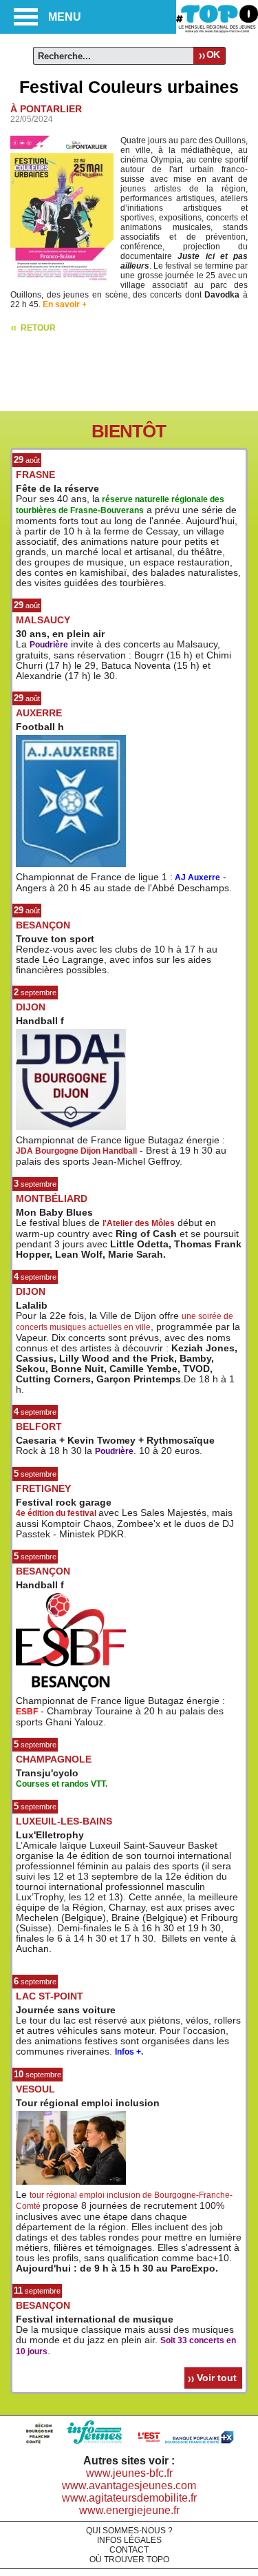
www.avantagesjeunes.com (129, 2485)
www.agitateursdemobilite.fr (129, 2498)
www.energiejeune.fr (129, 2510)
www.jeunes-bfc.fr (129, 2473)
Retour (38, 328)
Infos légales (129, 2540)
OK (213, 54)
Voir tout (217, 2378)
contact (129, 2550)
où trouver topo (129, 2559)
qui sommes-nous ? (129, 2531)
